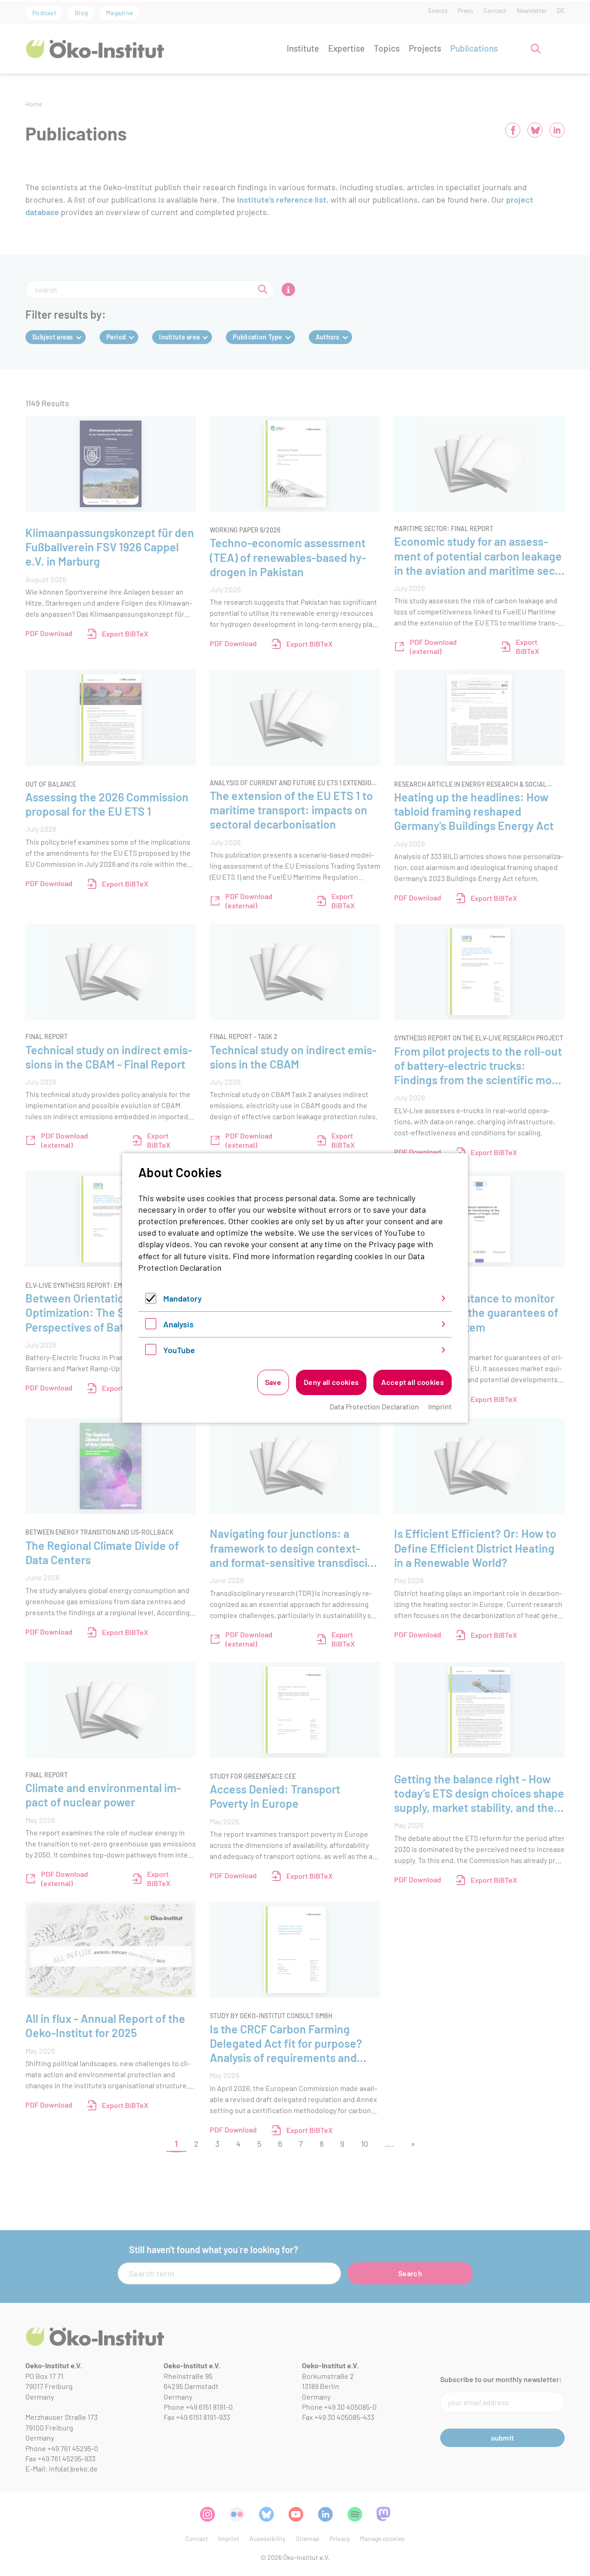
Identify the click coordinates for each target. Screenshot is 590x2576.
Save (273, 1382)
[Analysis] (151, 1326)
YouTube (179, 1350)
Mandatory (183, 1298)
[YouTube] (151, 1352)
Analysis (178, 1324)
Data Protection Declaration (374, 1406)
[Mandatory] (151, 1301)
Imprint (440, 1406)
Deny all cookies (331, 1382)
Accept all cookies (413, 1382)
